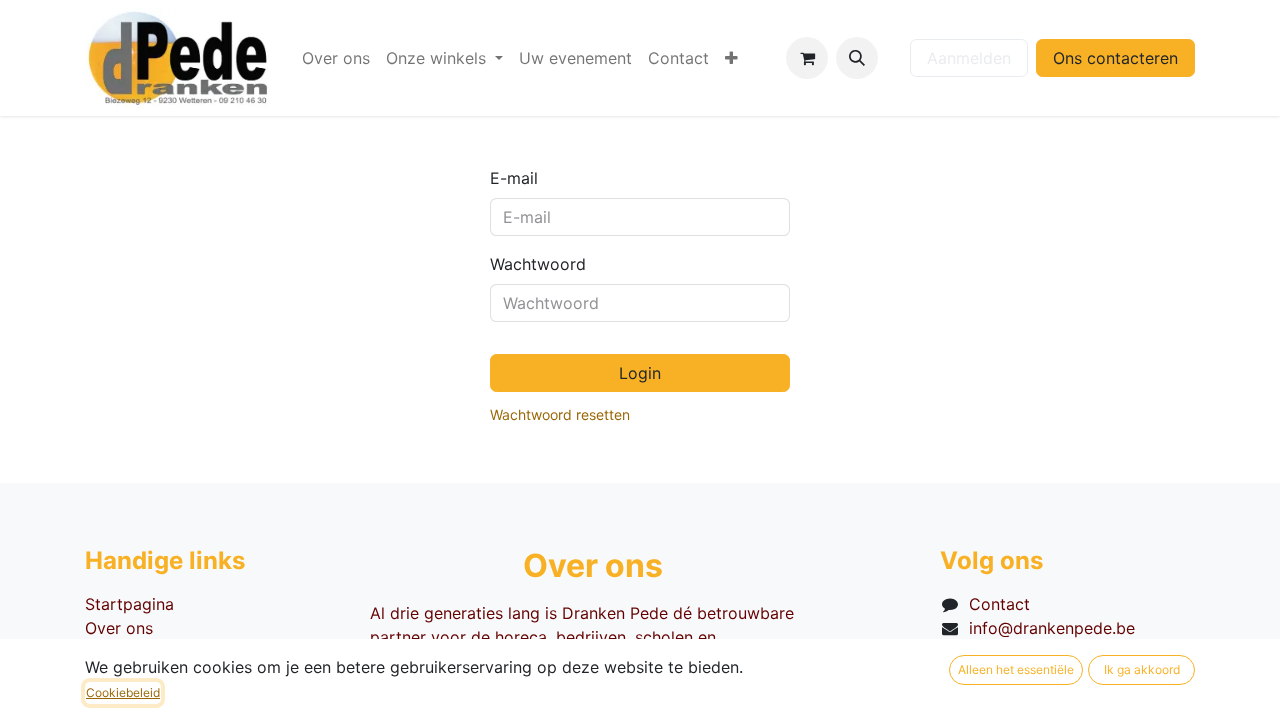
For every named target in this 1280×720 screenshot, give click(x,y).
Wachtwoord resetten (560, 414)
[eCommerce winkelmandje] (807, 58)
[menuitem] (336, 58)
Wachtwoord (538, 264)
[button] (857, 58)
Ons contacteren (1115, 58)
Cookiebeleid (123, 692)
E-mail (514, 178)
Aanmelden (969, 58)
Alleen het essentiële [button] (1016, 669)
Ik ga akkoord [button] (1142, 669)
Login (640, 373)
